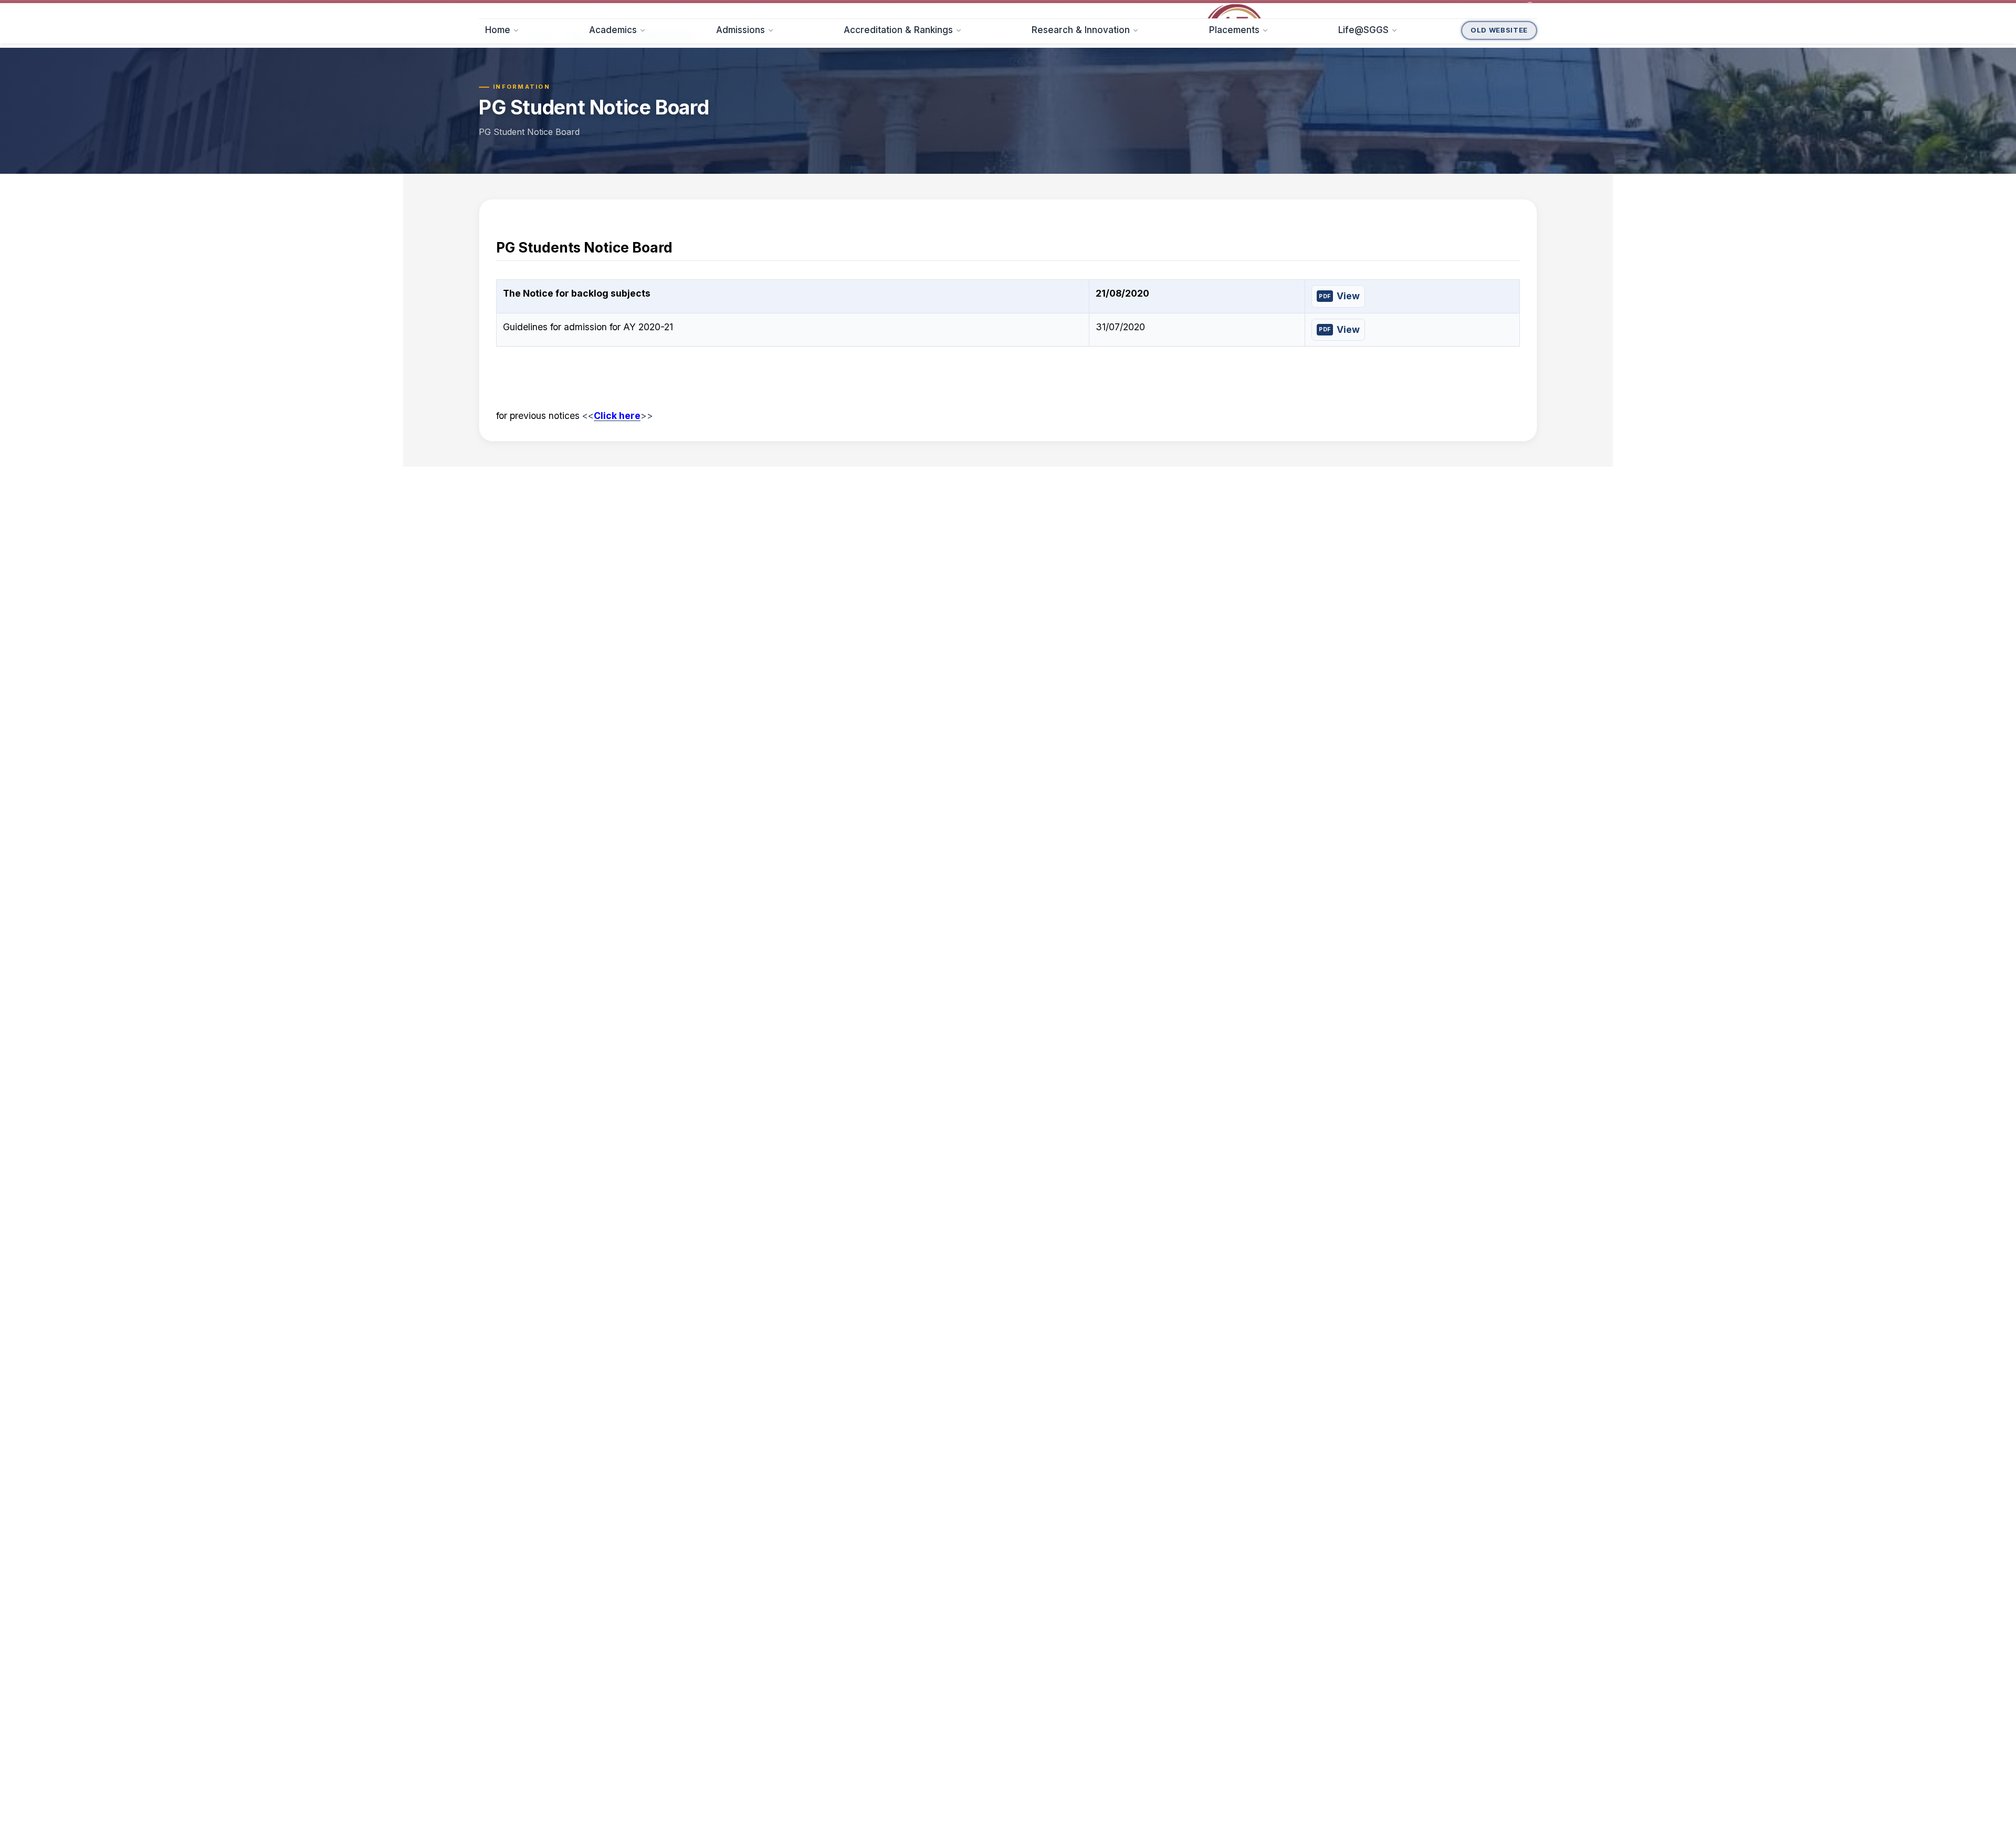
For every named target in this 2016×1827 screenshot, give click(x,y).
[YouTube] (1510, 9)
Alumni (706, 9)
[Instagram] (1463, 9)
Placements (1234, 106)
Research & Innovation (1081, 106)
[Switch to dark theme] (1530, 9)
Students (648, 9)
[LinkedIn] (1494, 9)
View (1348, 390)
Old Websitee (1499, 106)
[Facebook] (1447, 9)
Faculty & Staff (577, 9)
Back (501, 130)
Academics (613, 106)
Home (498, 106)
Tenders (507, 9)
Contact (762, 9)
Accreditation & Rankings (898, 106)
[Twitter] (1478, 9)
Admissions (741, 106)
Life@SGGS (1363, 106)
